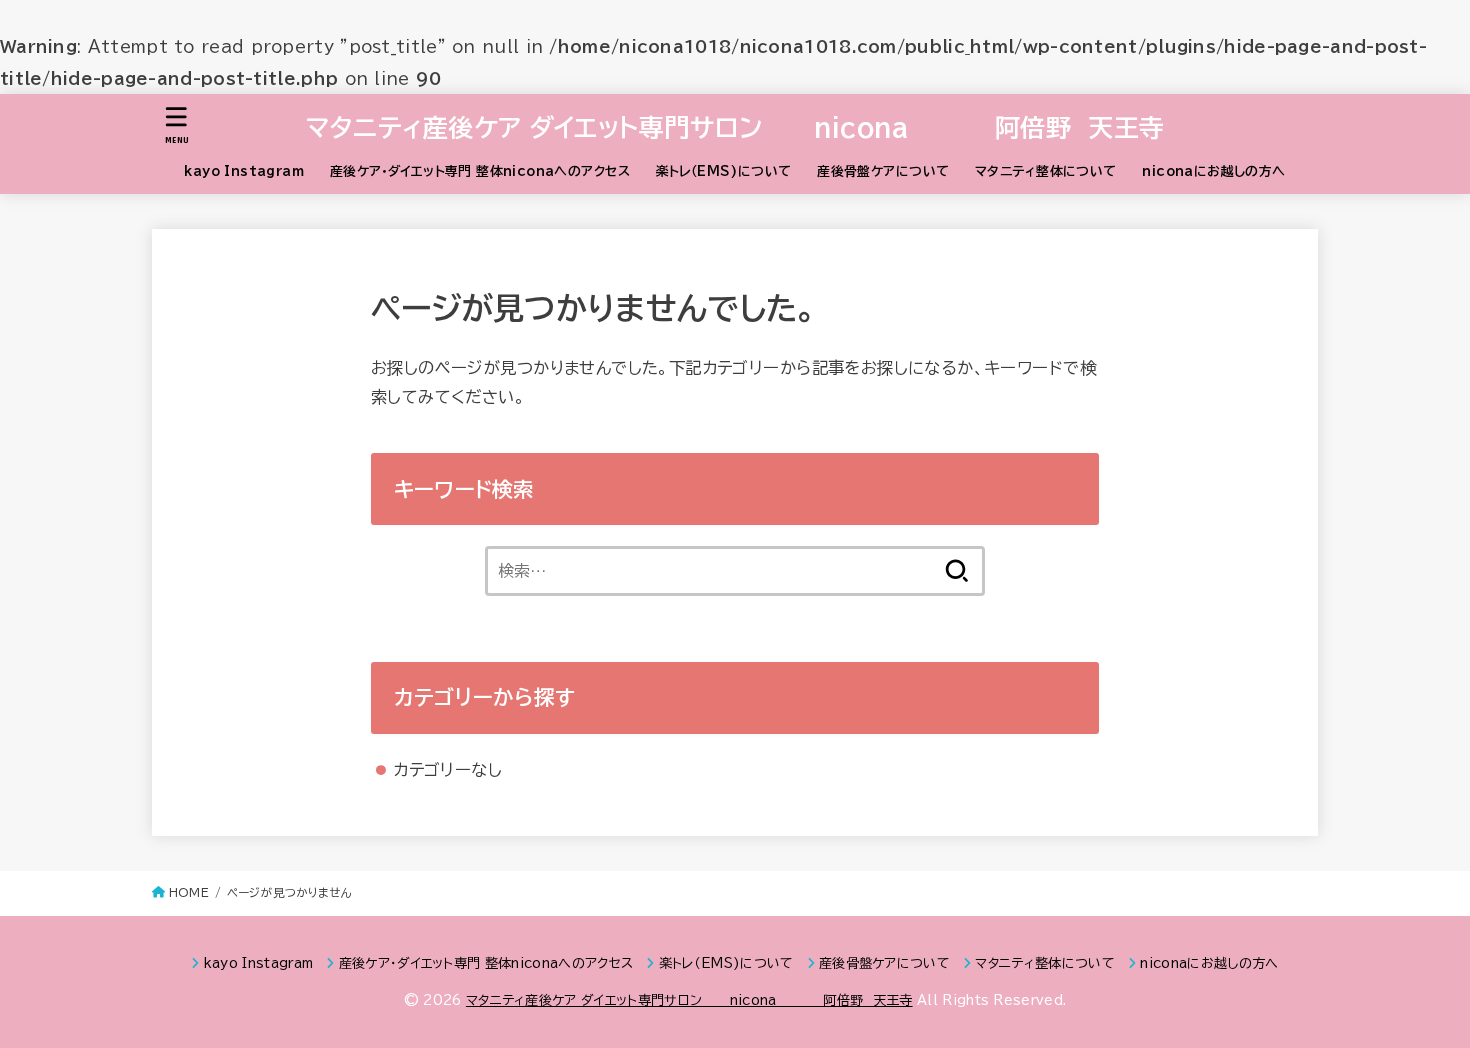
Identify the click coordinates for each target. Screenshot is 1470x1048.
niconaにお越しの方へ (1213, 171)
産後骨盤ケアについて (883, 171)
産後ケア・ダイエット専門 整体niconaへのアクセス (480, 171)
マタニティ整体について (1046, 171)
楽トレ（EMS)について (724, 171)
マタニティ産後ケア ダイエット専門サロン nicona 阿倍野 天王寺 (735, 127)
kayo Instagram (244, 171)
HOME (189, 892)
